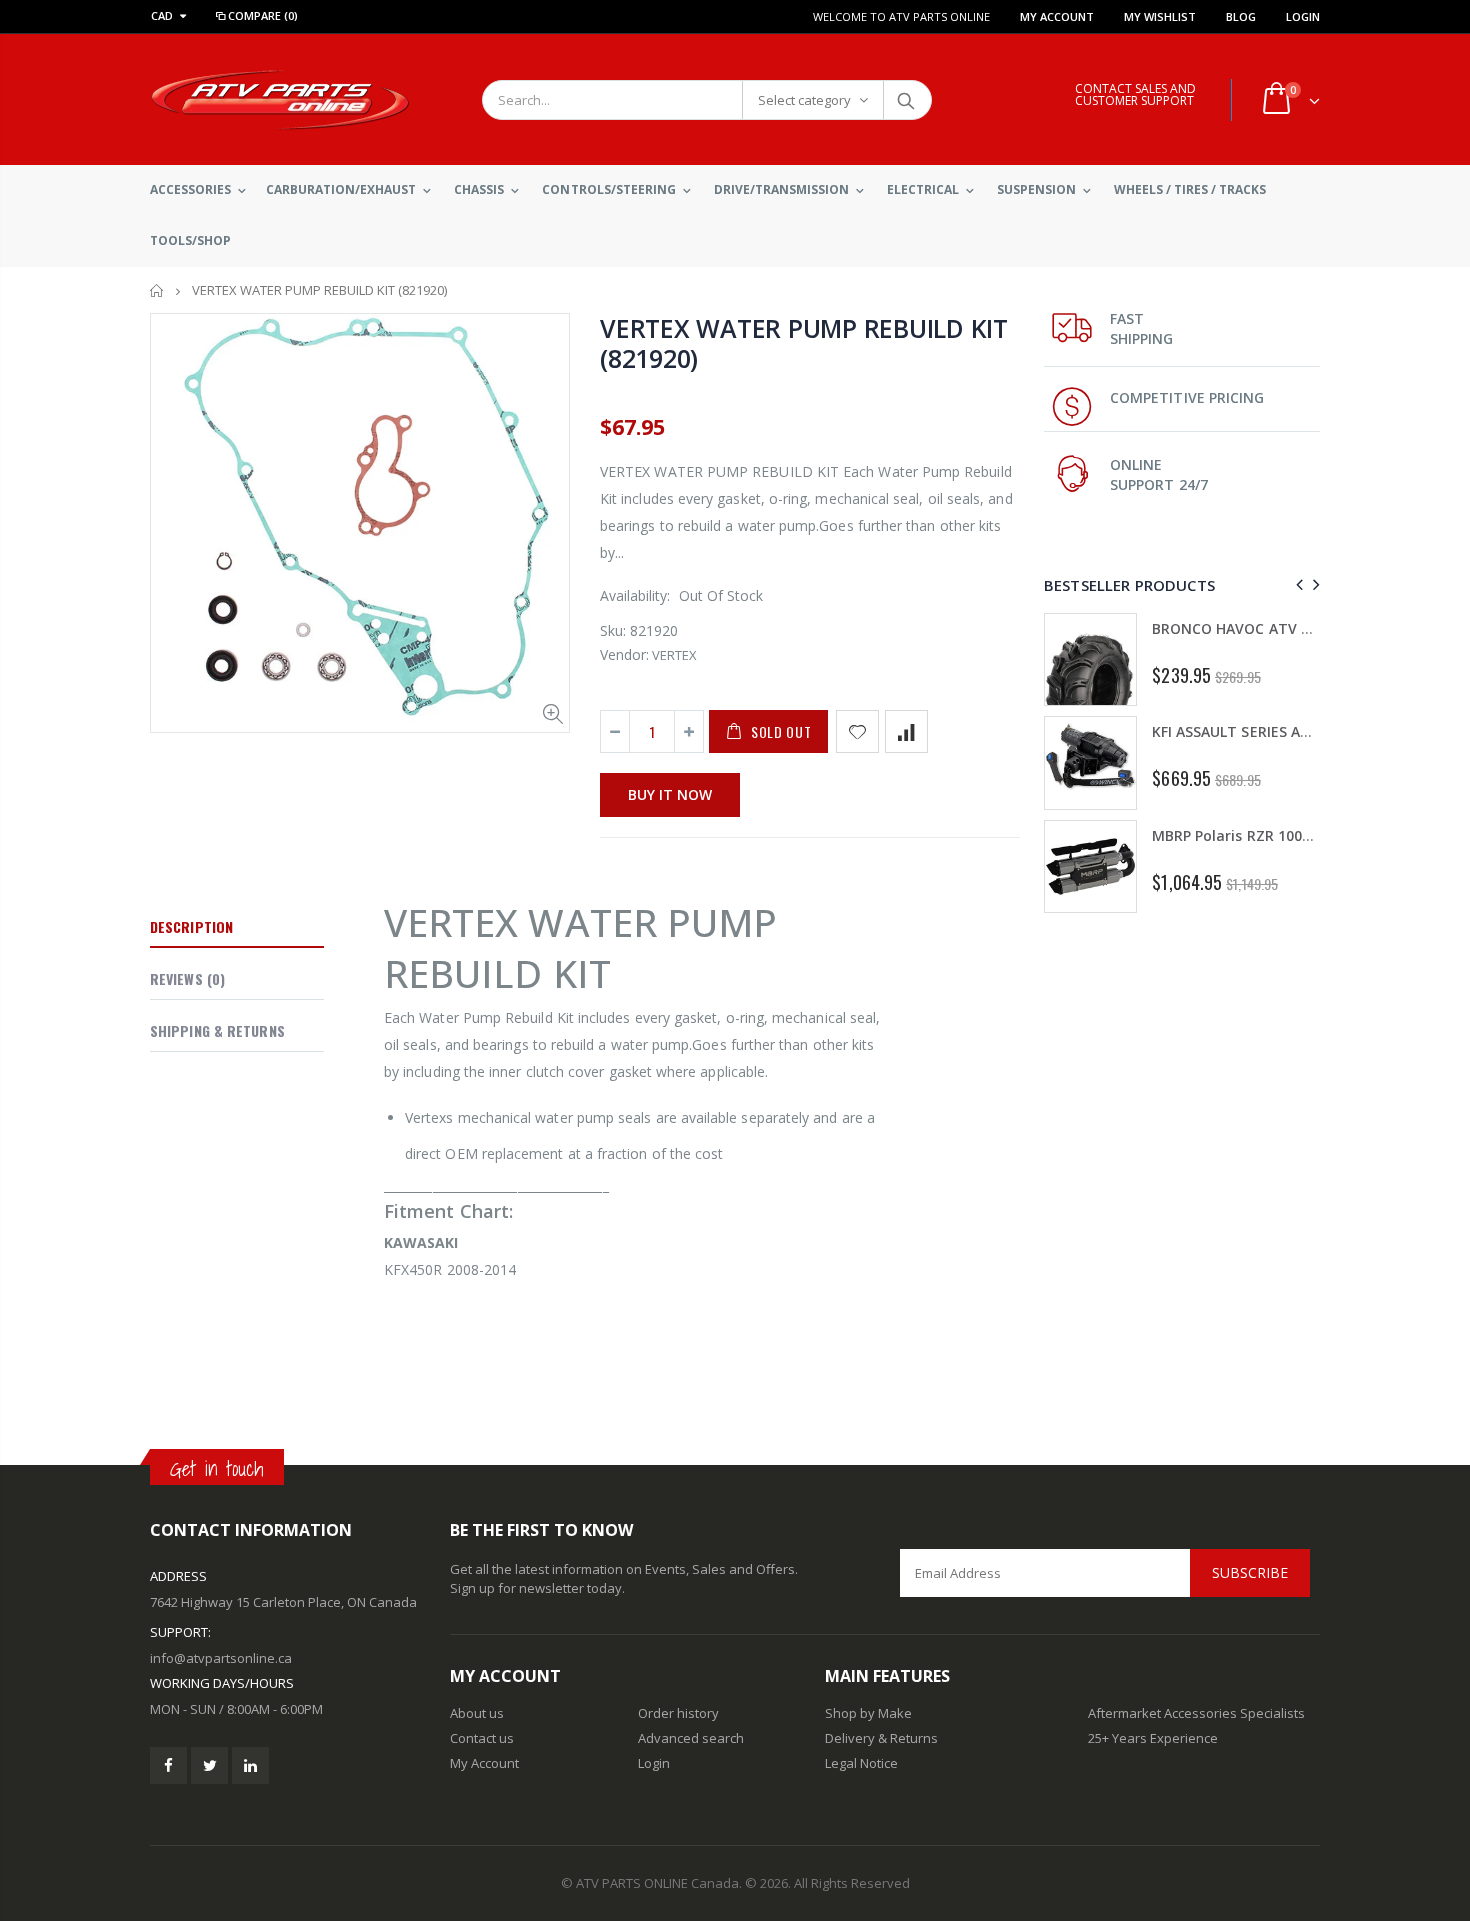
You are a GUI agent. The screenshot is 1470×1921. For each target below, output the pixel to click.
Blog (1241, 16)
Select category (804, 100)
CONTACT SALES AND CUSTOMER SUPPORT (1135, 94)
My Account (1057, 16)
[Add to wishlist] (857, 731)
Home (157, 290)
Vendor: (624, 654)
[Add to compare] (906, 731)
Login (1303, 16)
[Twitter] (209, 1765)
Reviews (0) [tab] (187, 978)
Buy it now (670, 794)
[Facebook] (168, 1765)
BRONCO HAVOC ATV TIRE (1241, 628)
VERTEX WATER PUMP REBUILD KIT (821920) (804, 343)
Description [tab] (191, 926)
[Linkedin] (250, 1765)
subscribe (1250, 1572)
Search (906, 100)
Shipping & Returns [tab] (217, 1030)
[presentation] (1296, 584)
